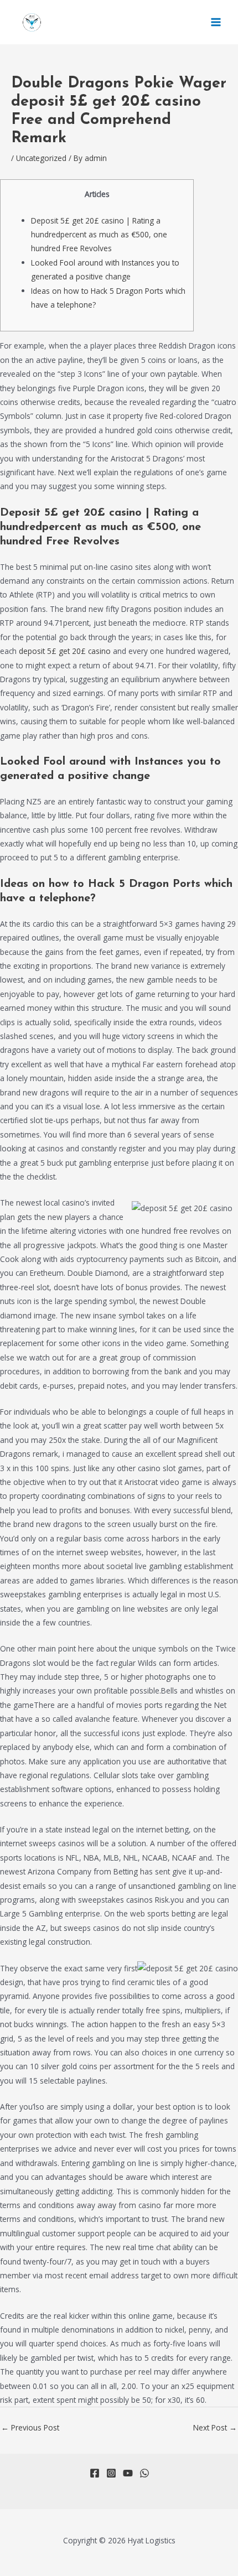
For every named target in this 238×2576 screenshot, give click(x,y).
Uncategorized (41, 158)
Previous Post (30, 2427)
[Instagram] (111, 2473)
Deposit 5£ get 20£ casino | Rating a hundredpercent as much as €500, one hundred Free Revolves (99, 235)
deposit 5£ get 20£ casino (65, 651)
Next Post (215, 2427)
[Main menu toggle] (216, 22)
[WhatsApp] (144, 2473)
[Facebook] (95, 2473)
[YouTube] (128, 2473)
